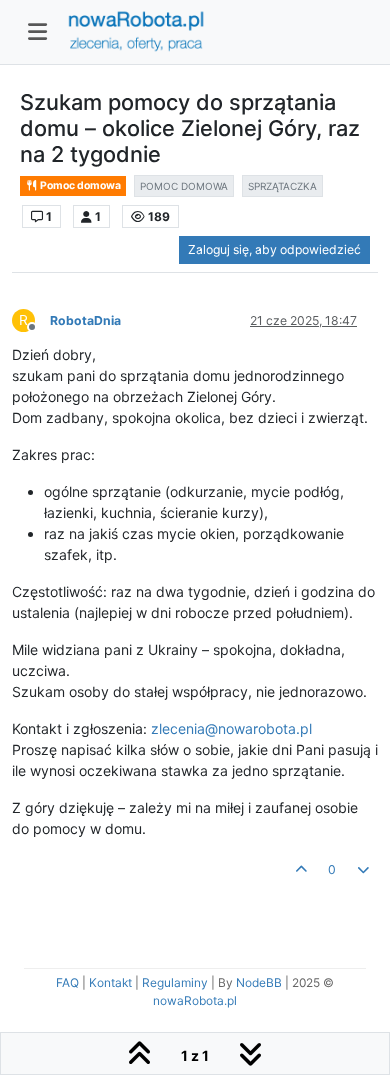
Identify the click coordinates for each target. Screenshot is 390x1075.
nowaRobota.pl (195, 1000)
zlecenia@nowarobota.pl (231, 728)
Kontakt (110, 982)
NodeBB (259, 982)
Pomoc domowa (79, 185)
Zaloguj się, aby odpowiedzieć (274, 249)
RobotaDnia (85, 320)
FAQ (67, 982)
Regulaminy (175, 982)
